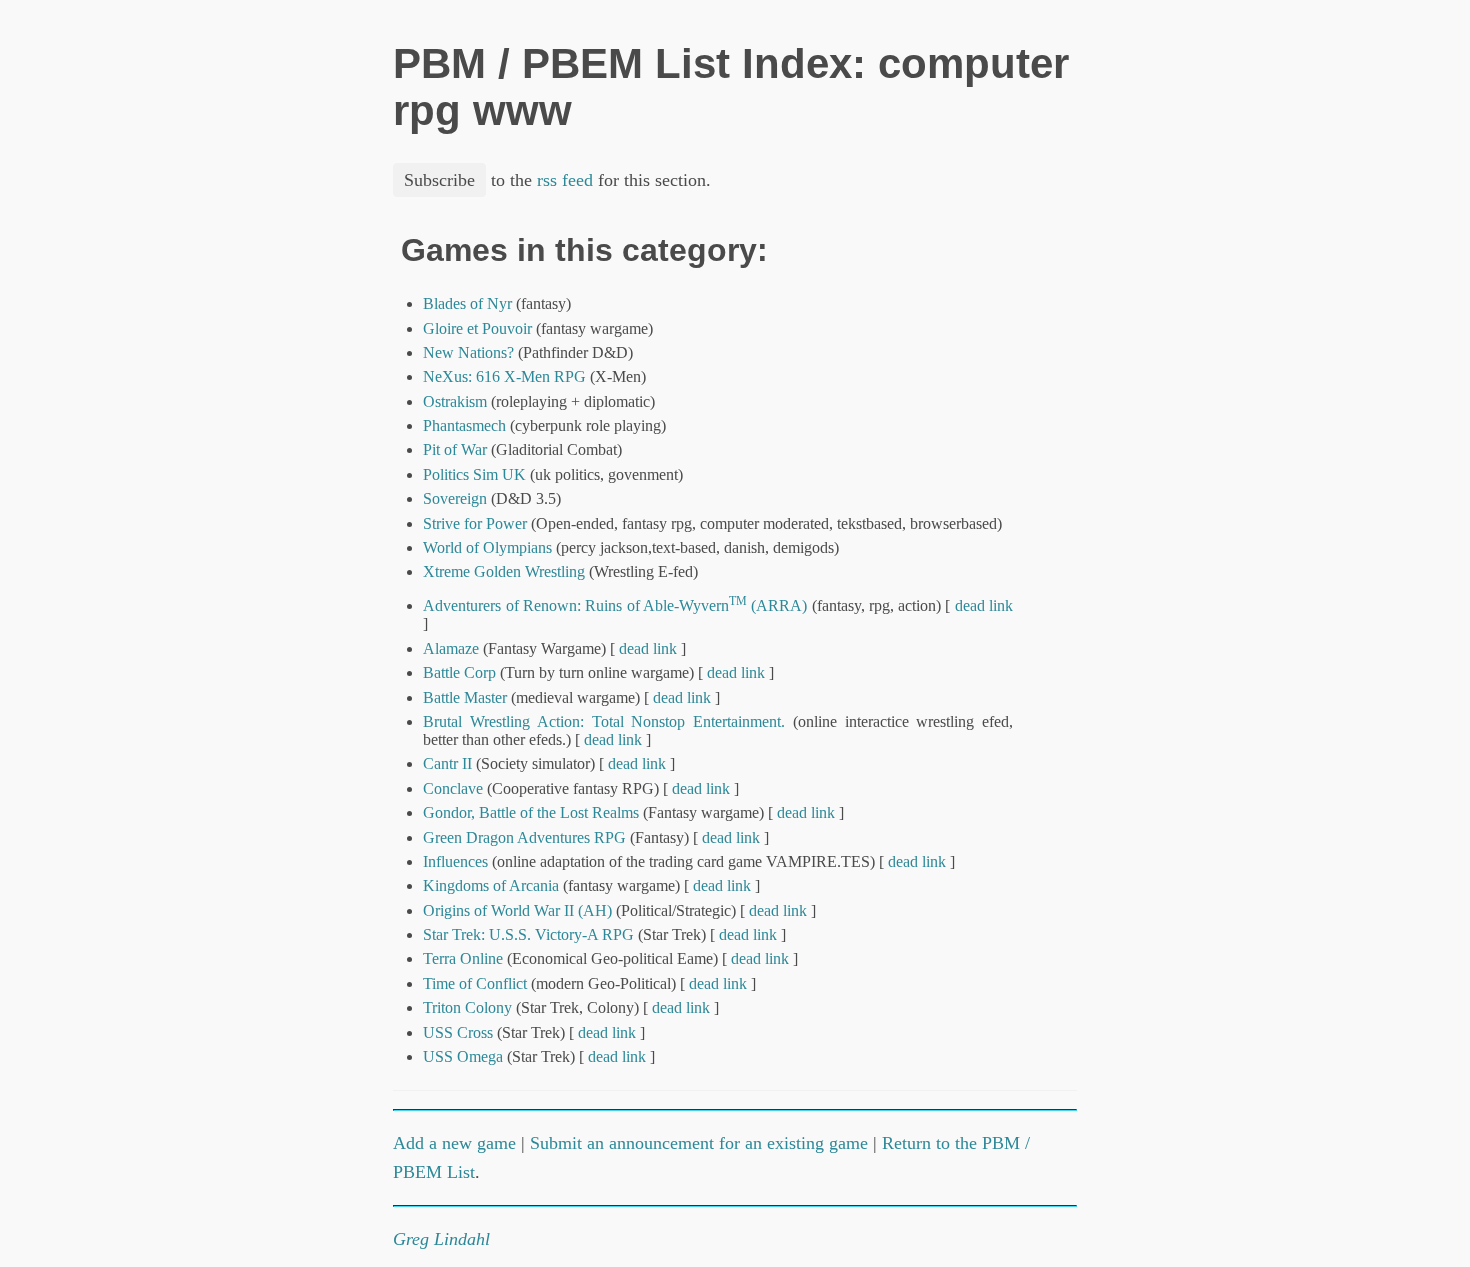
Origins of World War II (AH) (517, 910)
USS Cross (458, 1032)
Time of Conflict (475, 983)
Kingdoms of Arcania (491, 885)
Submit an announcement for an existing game (699, 1143)
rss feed (565, 180)
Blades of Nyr (467, 303)
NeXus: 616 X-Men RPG (504, 376)
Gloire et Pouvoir (477, 328)
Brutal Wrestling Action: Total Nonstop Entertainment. (604, 721)
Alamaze (451, 648)
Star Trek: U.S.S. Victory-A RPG (528, 934)
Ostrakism (457, 401)
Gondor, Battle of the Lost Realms (531, 812)
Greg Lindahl (441, 1239)
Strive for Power (475, 523)
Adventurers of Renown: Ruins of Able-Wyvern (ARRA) (615, 605)
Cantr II (447, 763)
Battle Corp (459, 672)
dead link (984, 605)
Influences (455, 861)
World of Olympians (487, 547)
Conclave (453, 788)
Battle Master (465, 697)
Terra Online (463, 958)
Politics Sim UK (474, 474)
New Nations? (468, 352)
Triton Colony (467, 1007)
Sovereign (455, 498)
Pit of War (455, 449)
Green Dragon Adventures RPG (524, 837)
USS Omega (463, 1056)
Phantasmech (464, 425)
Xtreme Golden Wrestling (504, 571)
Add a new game (454, 1143)
